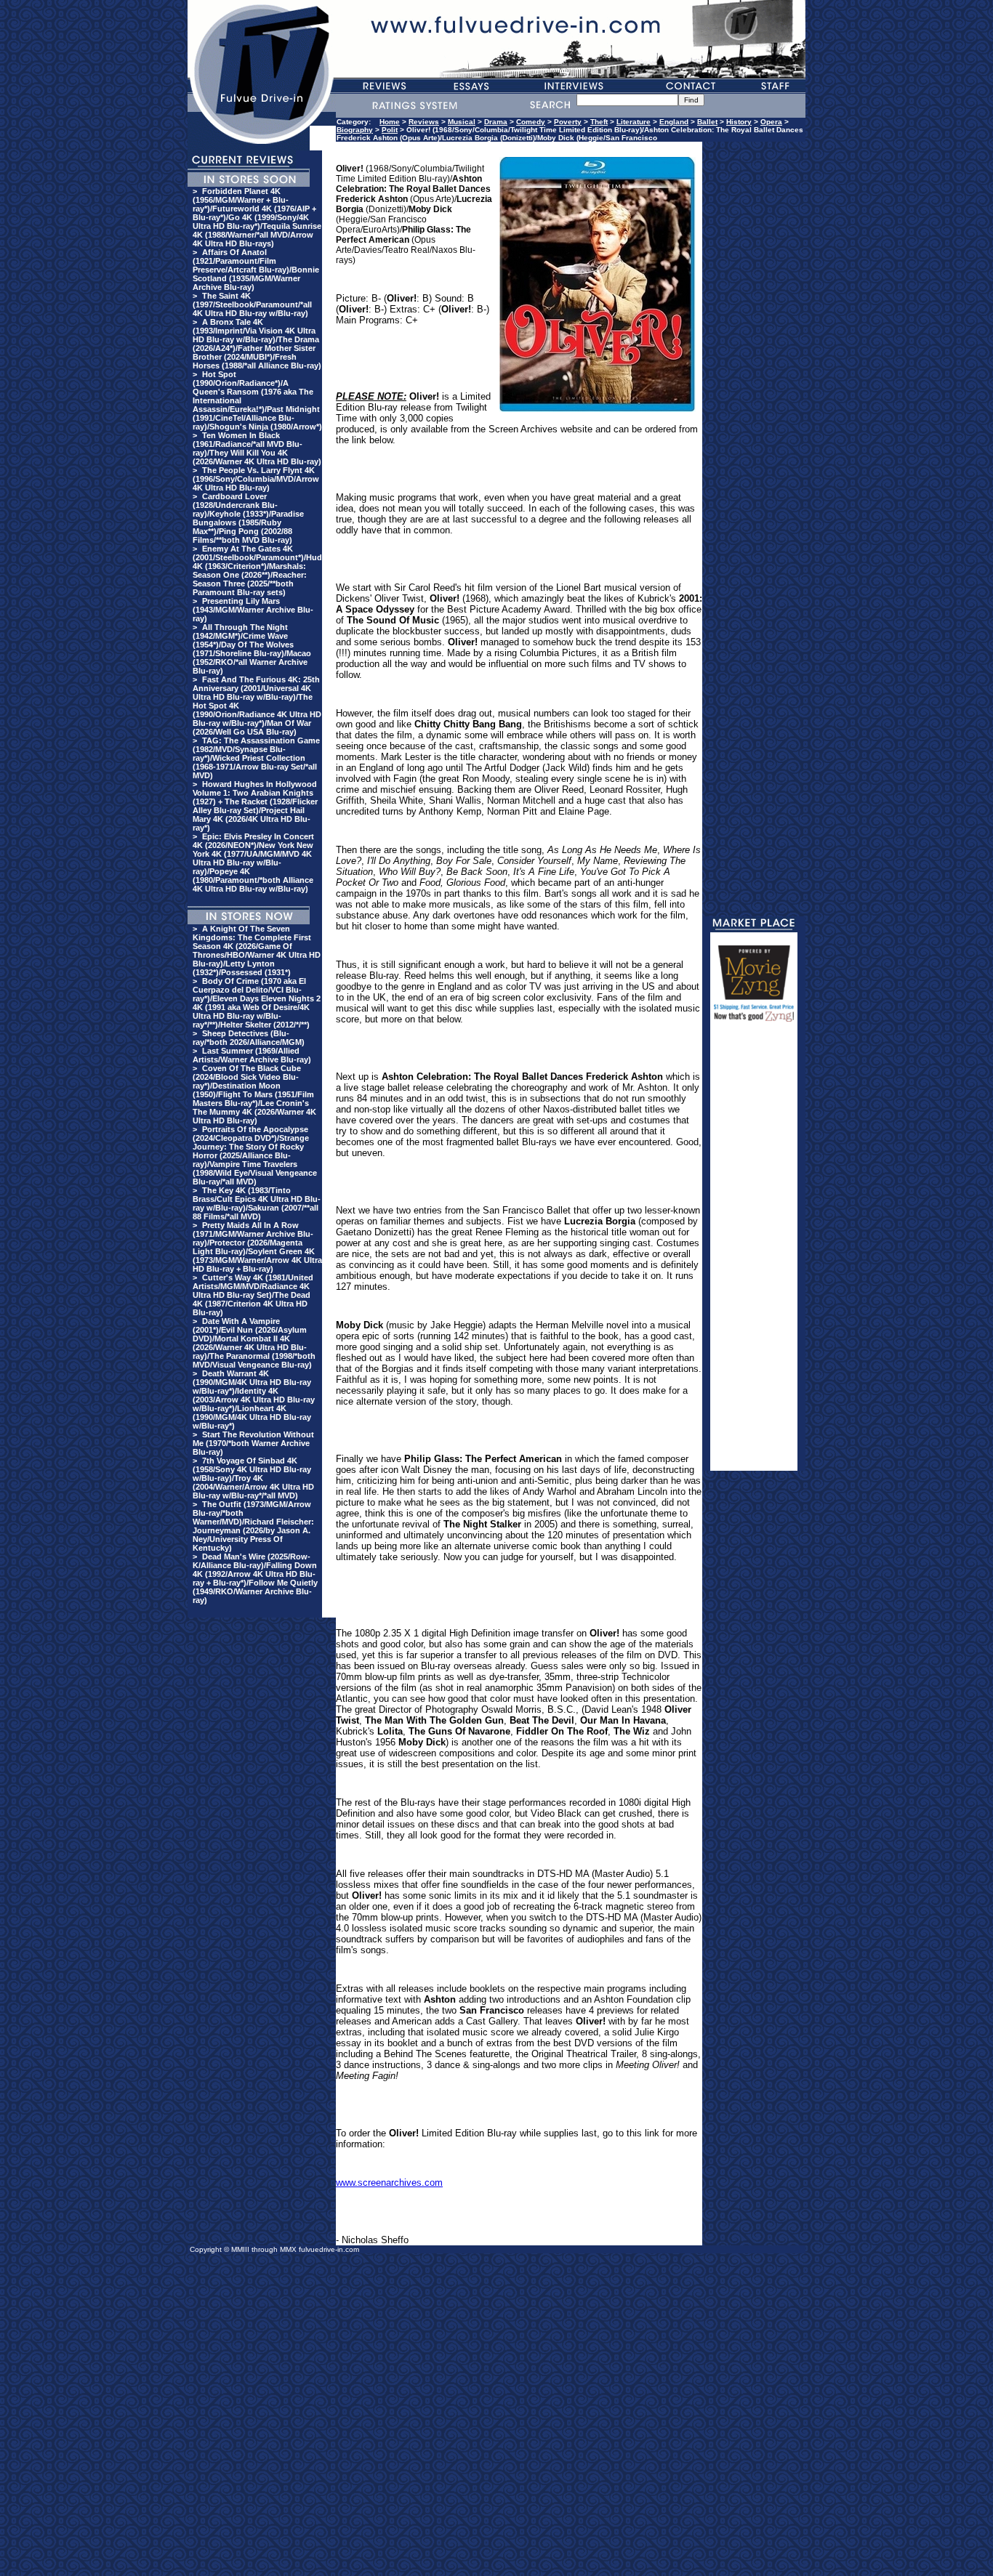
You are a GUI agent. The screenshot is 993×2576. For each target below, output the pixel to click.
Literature (634, 122)
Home (390, 122)
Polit (390, 130)
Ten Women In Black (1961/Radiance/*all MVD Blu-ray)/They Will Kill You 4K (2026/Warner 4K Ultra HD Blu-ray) (257, 448)
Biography (355, 130)
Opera (771, 122)
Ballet (707, 122)
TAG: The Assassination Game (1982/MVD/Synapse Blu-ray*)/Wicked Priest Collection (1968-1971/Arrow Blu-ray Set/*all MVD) (256, 758)
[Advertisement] (754, 1253)
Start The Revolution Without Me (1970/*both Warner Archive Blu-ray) (253, 1443)
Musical (462, 122)
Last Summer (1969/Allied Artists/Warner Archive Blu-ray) (252, 1055)
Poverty (568, 122)
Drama (496, 122)
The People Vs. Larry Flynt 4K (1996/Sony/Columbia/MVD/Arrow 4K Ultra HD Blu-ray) (256, 479)
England (674, 122)
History (739, 122)
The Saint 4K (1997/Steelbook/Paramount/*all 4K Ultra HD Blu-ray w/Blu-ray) (252, 304)
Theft (599, 122)
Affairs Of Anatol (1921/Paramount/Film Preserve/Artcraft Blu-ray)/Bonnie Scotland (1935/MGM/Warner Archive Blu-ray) (256, 270)
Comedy (531, 122)
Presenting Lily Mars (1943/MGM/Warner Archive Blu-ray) (253, 610)
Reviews (424, 122)
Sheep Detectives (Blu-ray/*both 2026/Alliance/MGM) (249, 1038)
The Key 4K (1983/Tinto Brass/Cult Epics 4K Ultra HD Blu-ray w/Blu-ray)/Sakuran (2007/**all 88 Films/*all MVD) (257, 1203)
